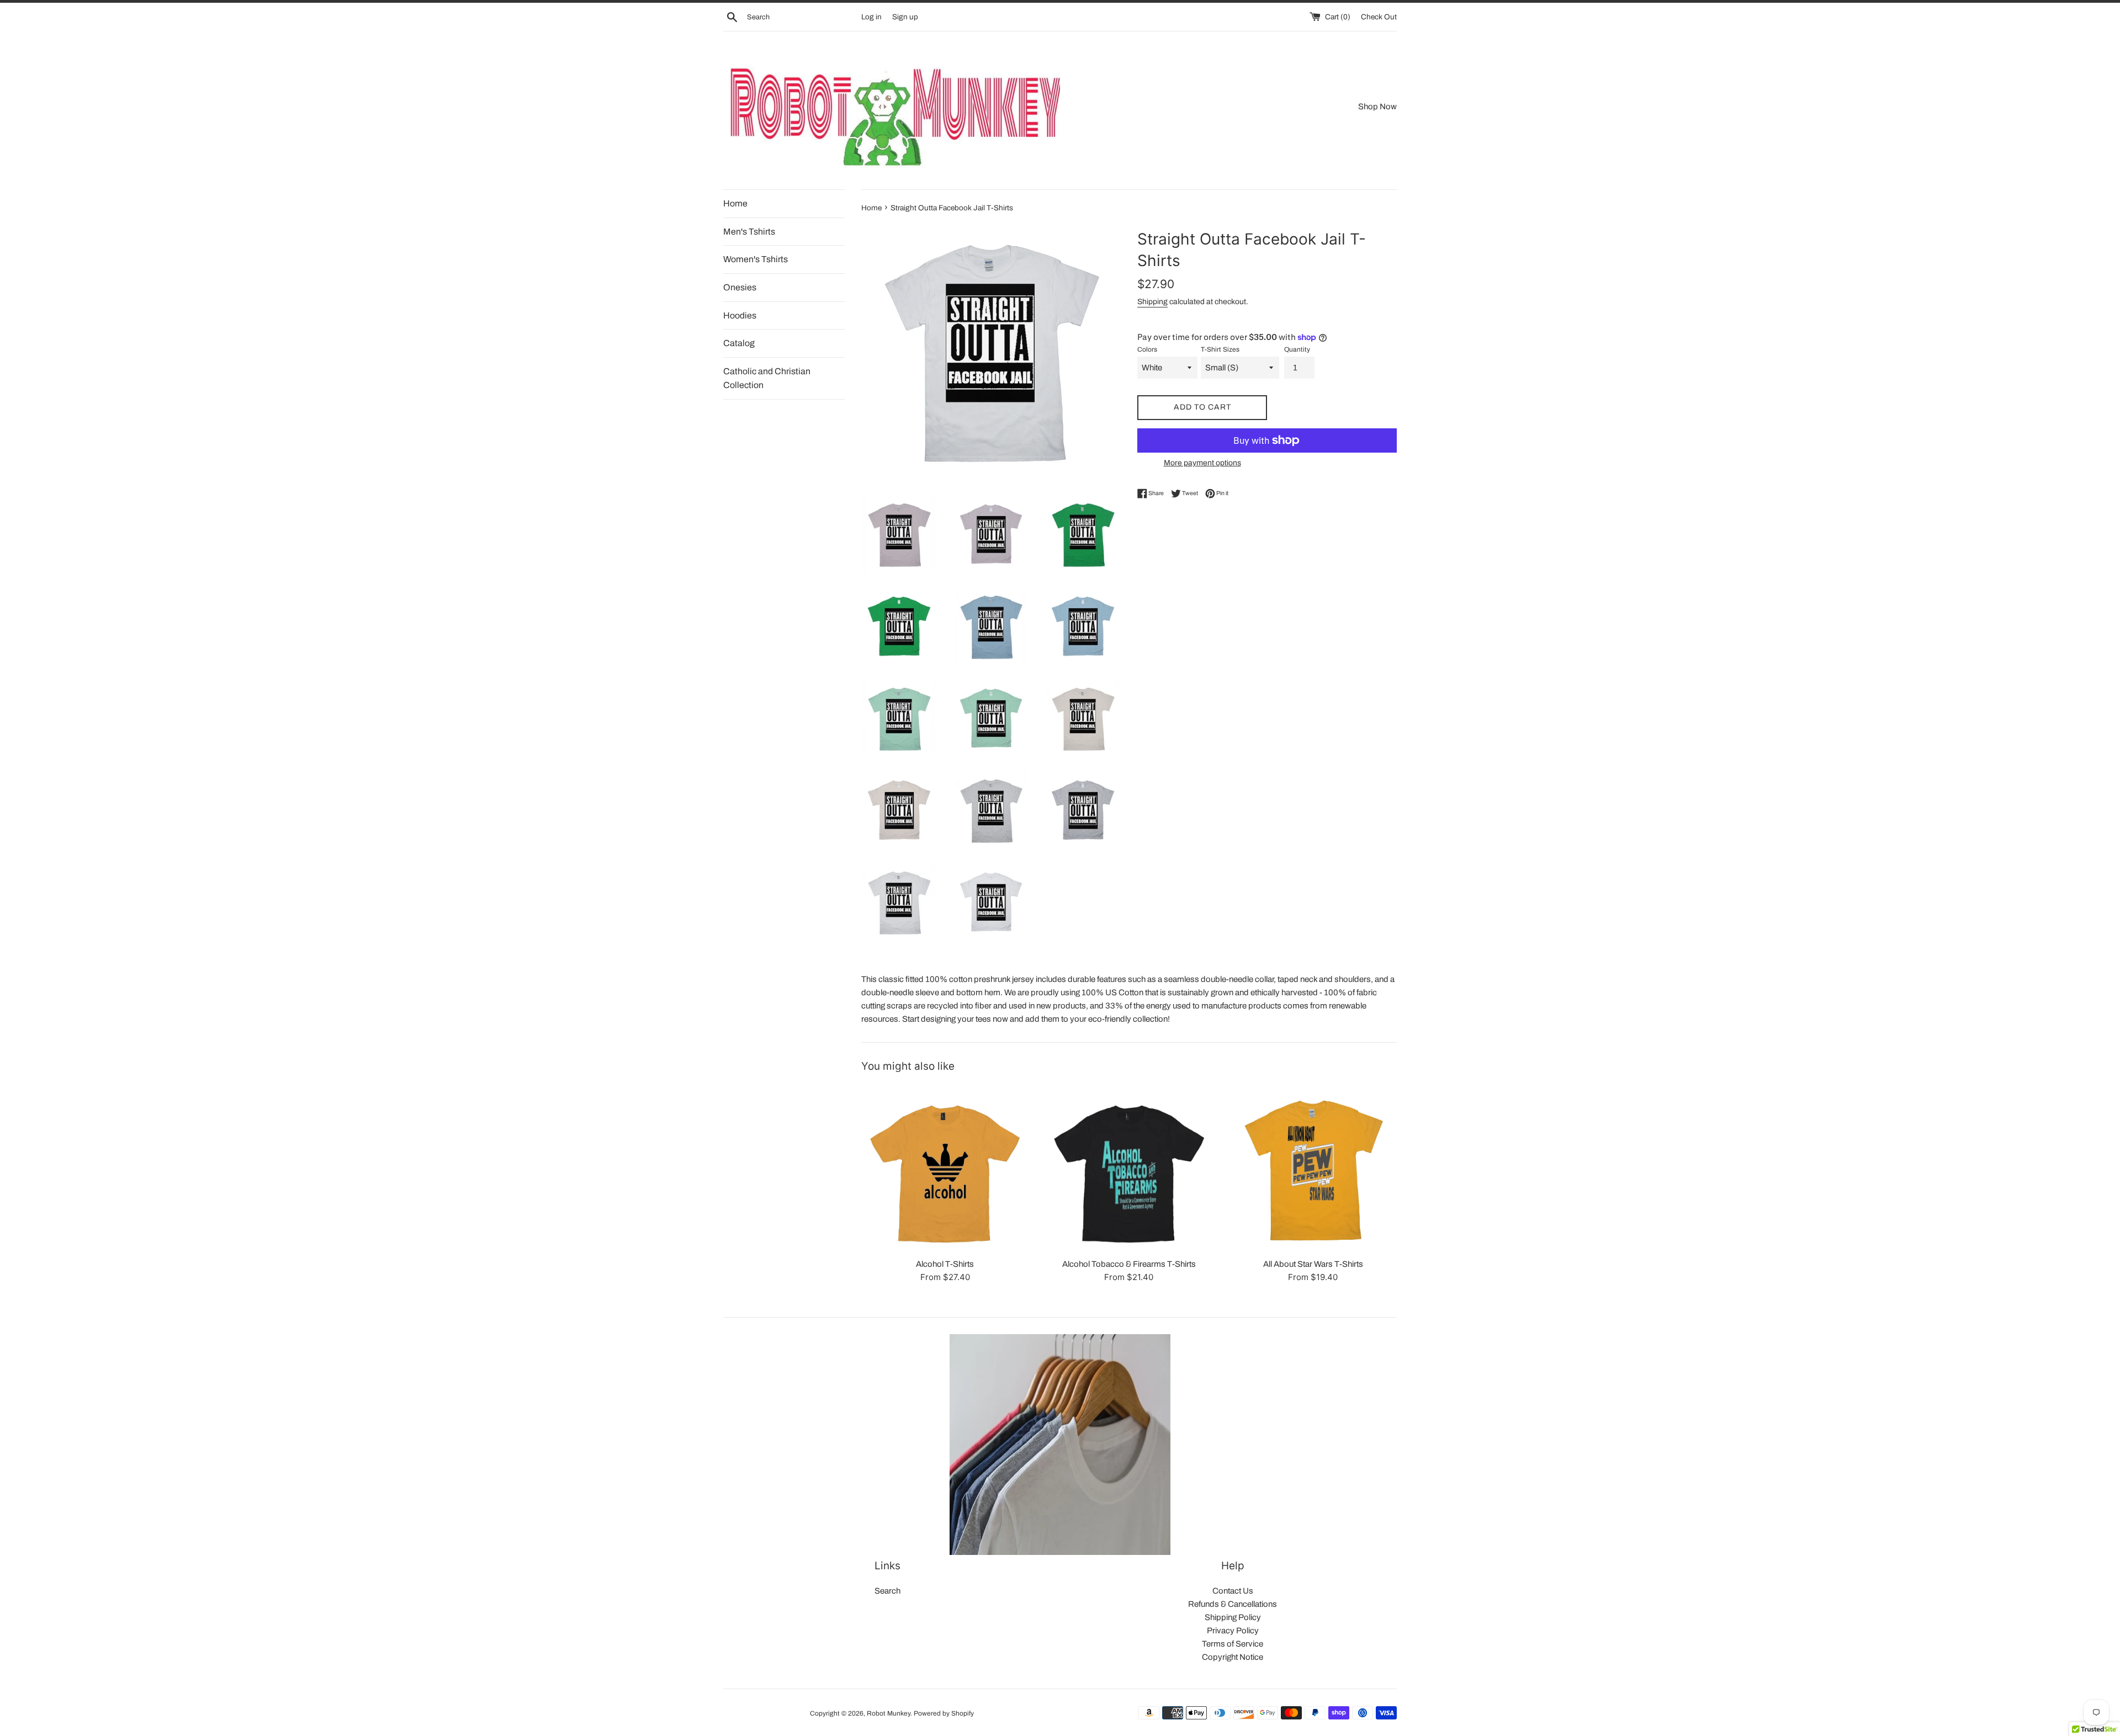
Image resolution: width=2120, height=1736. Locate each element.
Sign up (905, 17)
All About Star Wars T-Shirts (1313, 1264)
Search (887, 1591)
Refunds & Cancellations (1233, 1604)
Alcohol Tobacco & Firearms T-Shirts (1129, 1264)
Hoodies (740, 315)
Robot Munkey (889, 1713)
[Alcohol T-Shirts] (945, 1168)
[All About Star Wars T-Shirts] (1313, 1168)
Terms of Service (1233, 1644)
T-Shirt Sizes (1220, 349)
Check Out (1379, 17)
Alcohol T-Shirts (945, 1264)
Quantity (1297, 349)
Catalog (739, 343)
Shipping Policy (1233, 1617)
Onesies (740, 287)
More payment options (1202, 463)
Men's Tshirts (749, 232)
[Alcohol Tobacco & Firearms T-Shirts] (1129, 1168)
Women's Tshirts (756, 259)
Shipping (1152, 302)
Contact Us (1233, 1591)
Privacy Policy (1233, 1631)
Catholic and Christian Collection (767, 378)
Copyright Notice (1233, 1657)
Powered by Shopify (944, 1713)
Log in (871, 17)
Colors (1147, 349)
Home (735, 203)
